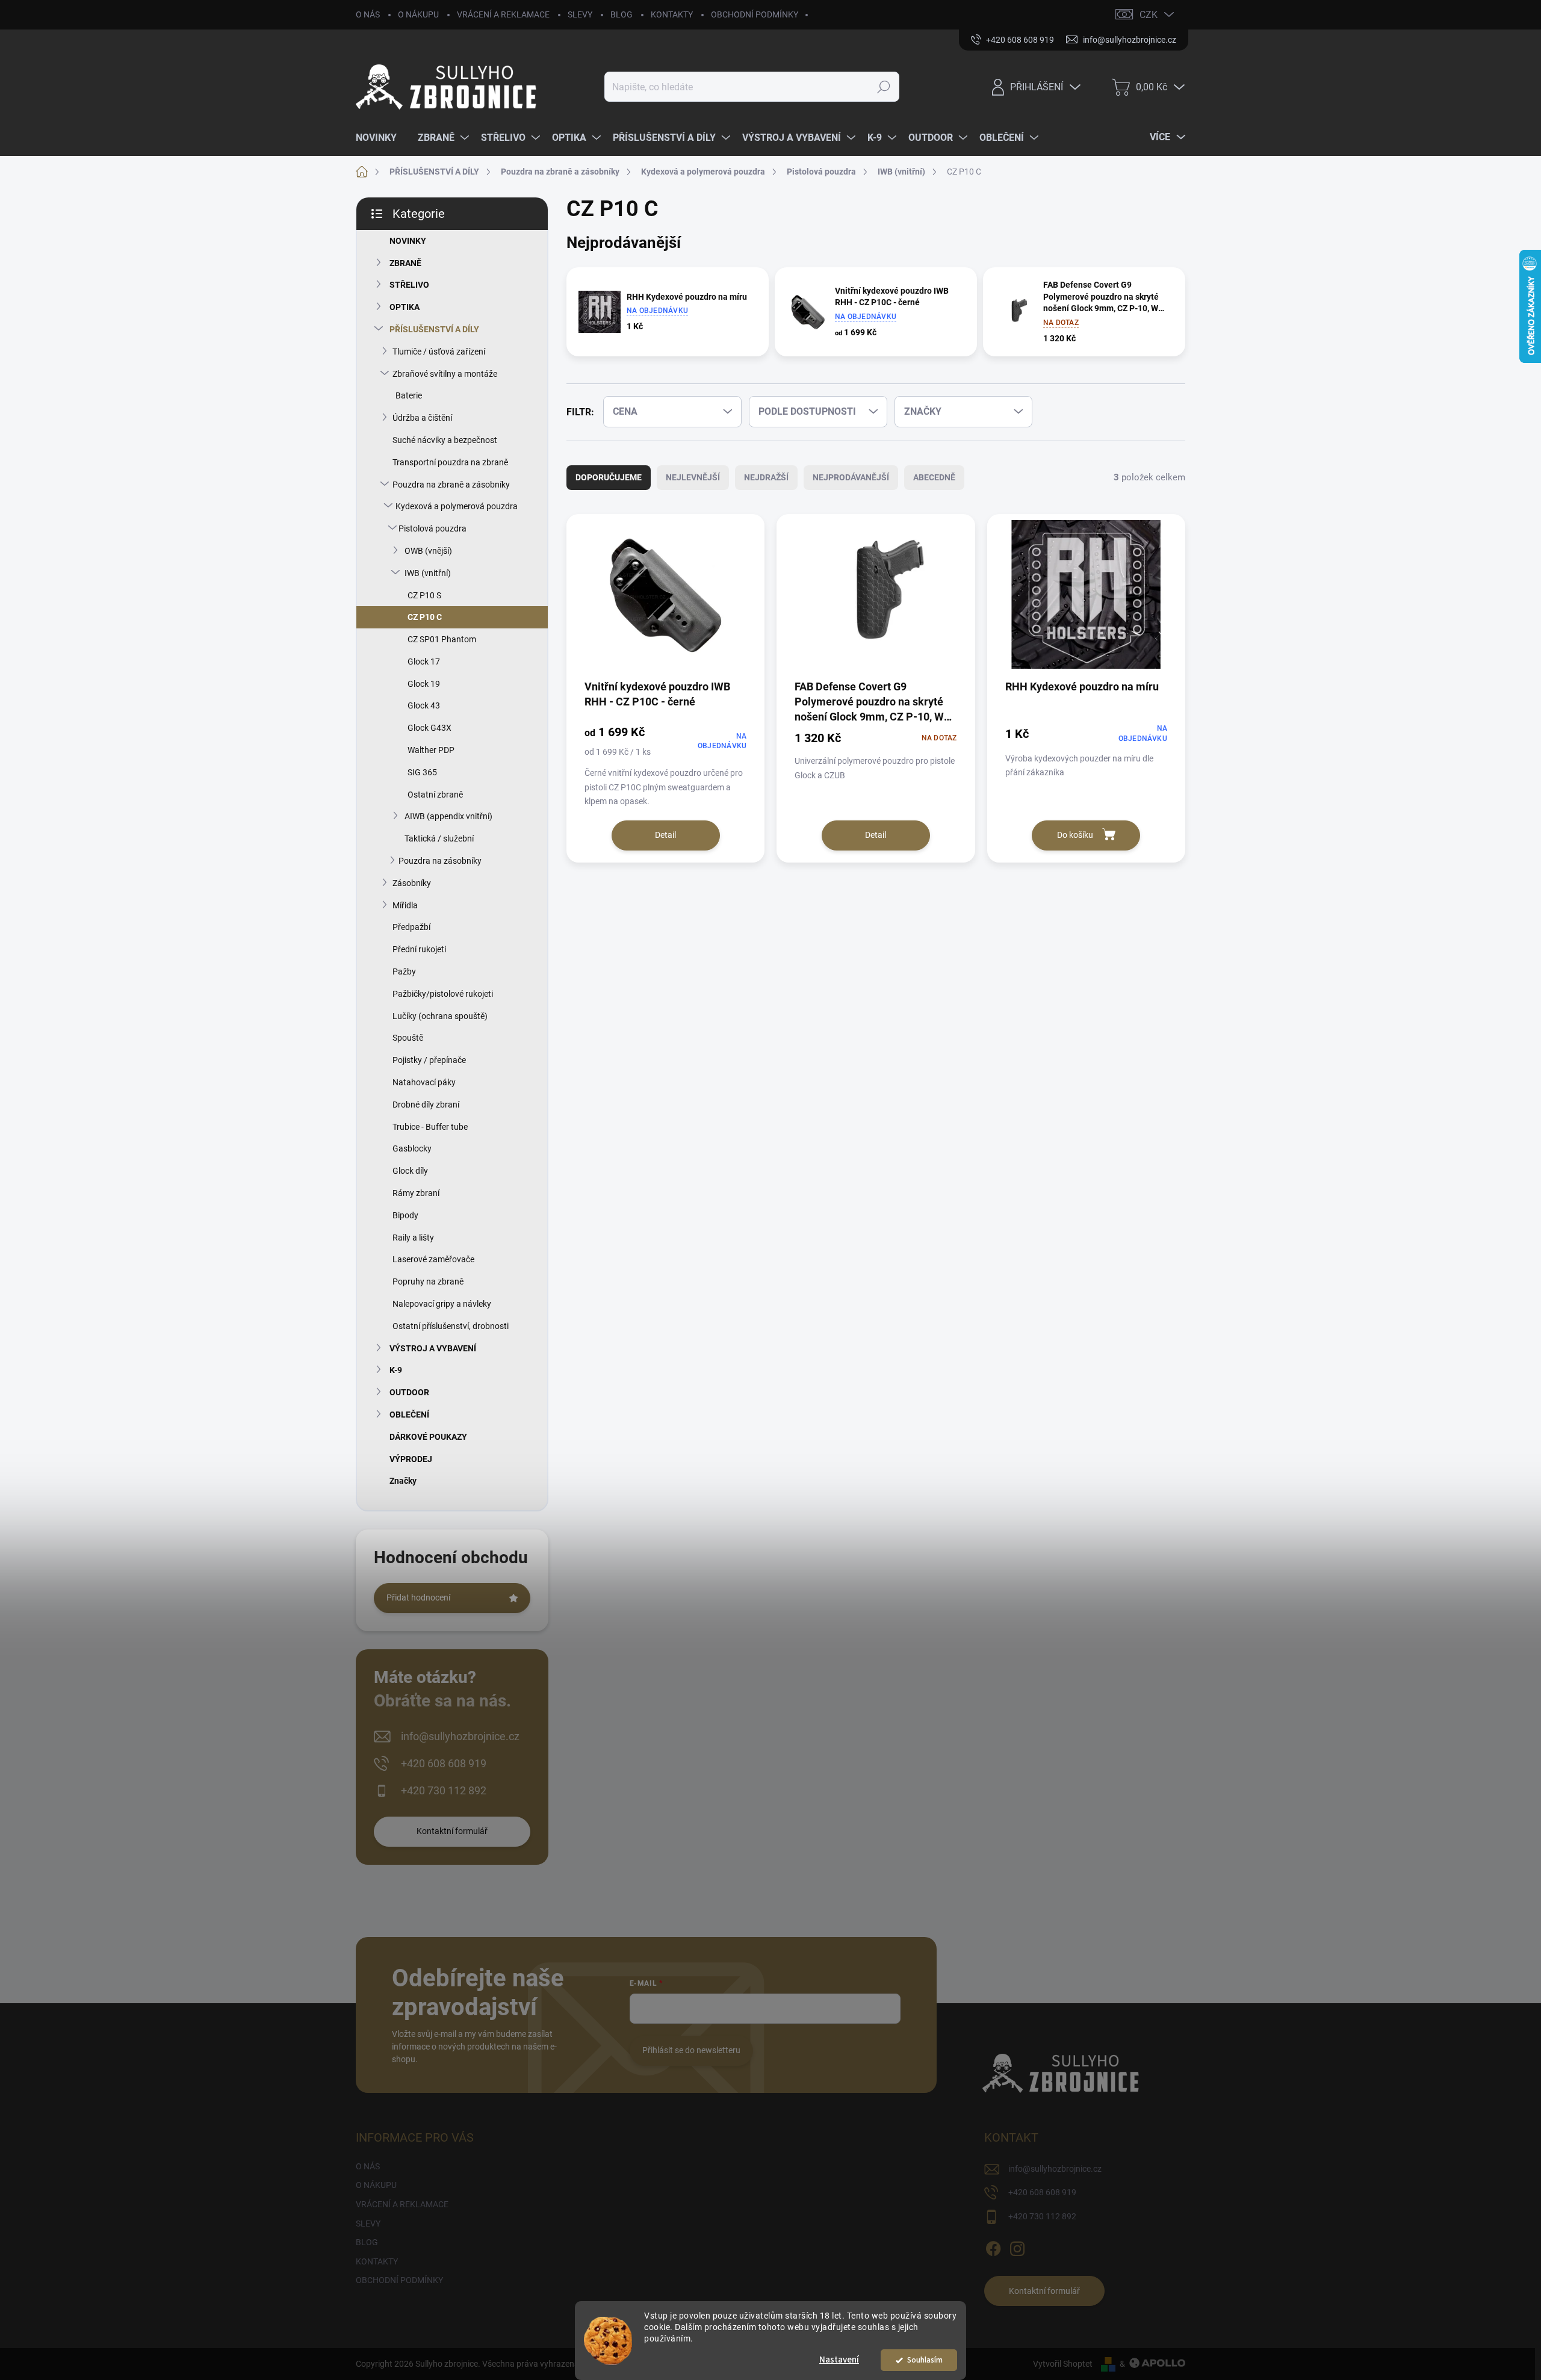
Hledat (884, 87)
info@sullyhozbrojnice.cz (460, 1736)
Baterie (409, 395)
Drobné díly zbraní (426, 1105)
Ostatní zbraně (435, 795)
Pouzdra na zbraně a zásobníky (451, 485)
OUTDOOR (409, 1392)
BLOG (622, 14)
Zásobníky (412, 883)
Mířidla (405, 905)
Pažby (404, 972)
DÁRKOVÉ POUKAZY (428, 1437)
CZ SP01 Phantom (442, 639)
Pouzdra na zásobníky (440, 861)
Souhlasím (925, 2360)
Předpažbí (411, 927)
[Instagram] (1017, 2247)
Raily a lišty (413, 1238)
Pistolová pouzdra (433, 528)
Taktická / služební (439, 838)
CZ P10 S (424, 595)
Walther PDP (431, 750)
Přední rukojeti (419, 949)
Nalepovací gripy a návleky (442, 1304)
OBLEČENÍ (409, 1415)
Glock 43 (424, 705)
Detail (665, 835)
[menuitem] (381, 138)
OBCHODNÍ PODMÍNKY (755, 14)
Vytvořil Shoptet (1063, 2364)
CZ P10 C (425, 617)
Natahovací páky (424, 1082)
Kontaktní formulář (452, 1831)
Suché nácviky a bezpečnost (445, 440)
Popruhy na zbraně (428, 1281)
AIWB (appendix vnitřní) (448, 816)
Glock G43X (429, 728)
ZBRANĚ (405, 263)
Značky (403, 1481)
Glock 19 (424, 684)
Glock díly (410, 1171)
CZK (1149, 15)
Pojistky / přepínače (429, 1060)
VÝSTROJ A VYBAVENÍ (433, 1348)
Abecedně (934, 477)
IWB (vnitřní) (428, 573)
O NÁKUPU (418, 14)
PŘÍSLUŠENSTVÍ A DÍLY (434, 329)
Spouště (408, 1038)
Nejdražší (766, 477)
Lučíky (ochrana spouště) (440, 1016)
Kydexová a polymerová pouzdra (457, 506)
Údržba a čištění (422, 418)
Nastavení (839, 2360)
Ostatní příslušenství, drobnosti (451, 1326)
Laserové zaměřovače (433, 1259)
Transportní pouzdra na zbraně (450, 462)
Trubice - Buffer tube (430, 1127)
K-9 (396, 1370)
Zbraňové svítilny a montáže (445, 374)
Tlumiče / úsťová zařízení (439, 352)
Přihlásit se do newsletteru (691, 2050)
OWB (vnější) (428, 551)
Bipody (405, 1215)
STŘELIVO (409, 285)
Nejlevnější (693, 477)
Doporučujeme (609, 477)
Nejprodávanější (851, 477)
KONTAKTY (672, 14)
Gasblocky (412, 1148)
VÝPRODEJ (411, 1459)
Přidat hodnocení (418, 1598)
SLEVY (580, 14)
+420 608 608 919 (444, 1763)
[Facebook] (993, 2247)
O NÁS (368, 14)
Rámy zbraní (416, 1193)
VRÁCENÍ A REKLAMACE (503, 14)
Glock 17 (424, 662)
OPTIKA (405, 307)
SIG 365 (422, 772)
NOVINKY (408, 241)
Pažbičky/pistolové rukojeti (443, 994)
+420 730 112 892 (444, 1790)
